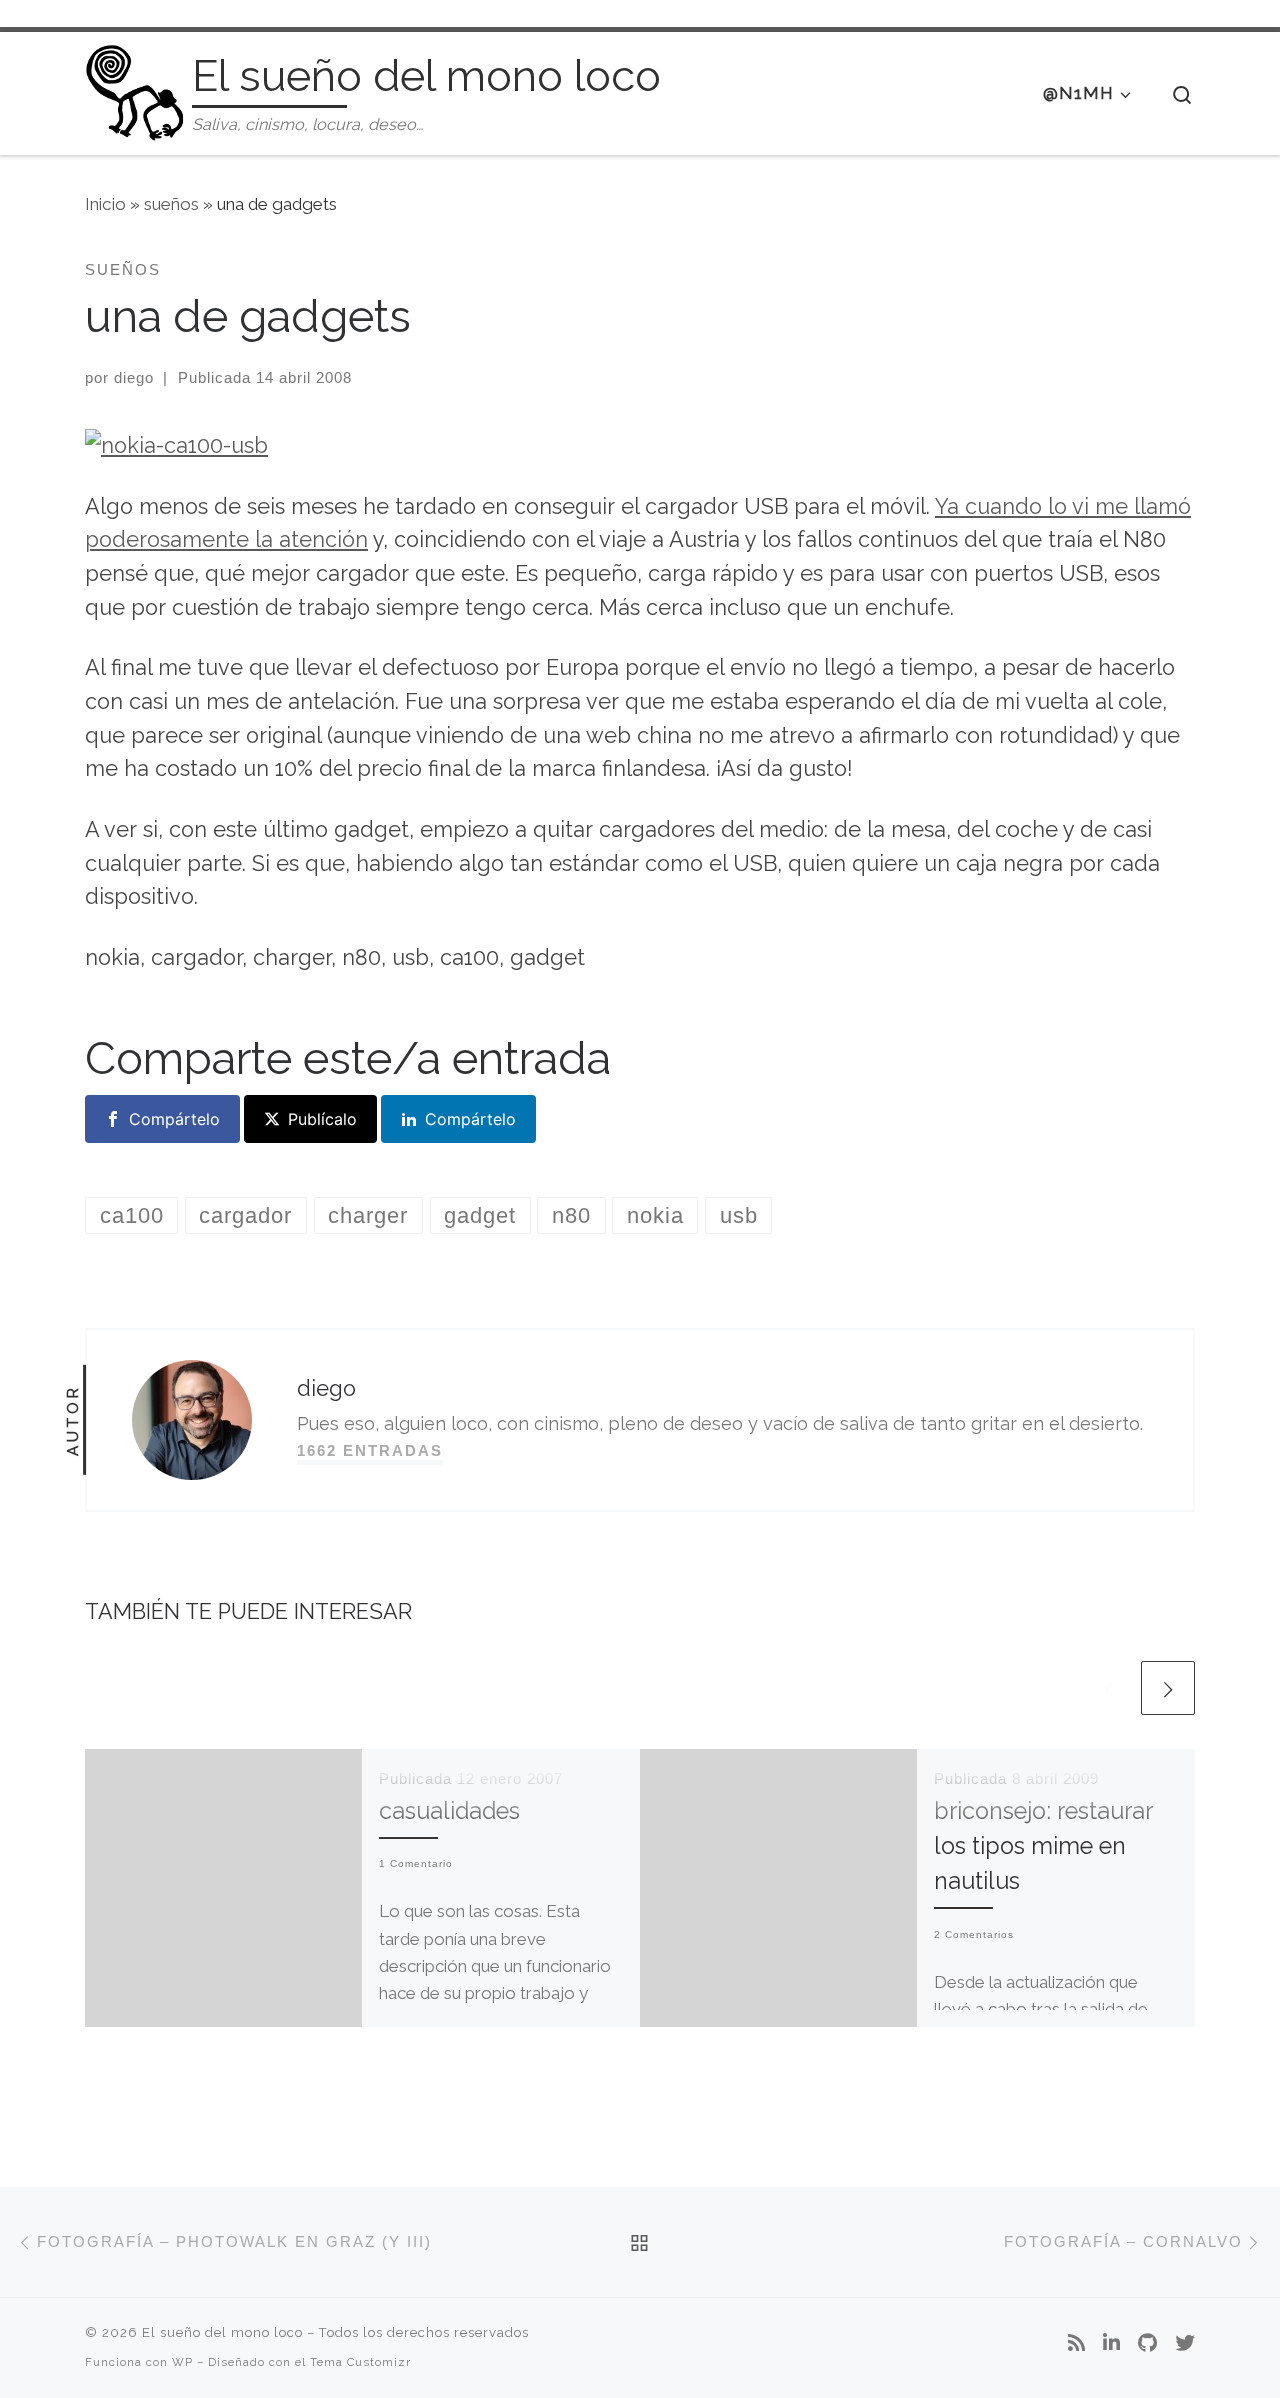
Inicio (105, 204)
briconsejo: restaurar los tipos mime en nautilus (1043, 1845)
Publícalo (322, 1119)
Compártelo (174, 1119)
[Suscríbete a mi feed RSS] (1076, 2344)
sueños (171, 204)
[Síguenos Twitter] (1185, 2344)
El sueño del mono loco (222, 2332)
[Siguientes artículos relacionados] (1168, 1688)
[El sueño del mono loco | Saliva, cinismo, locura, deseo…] (135, 89)
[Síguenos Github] (1147, 2344)
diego (134, 377)
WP (182, 2362)
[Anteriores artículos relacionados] (1109, 1688)
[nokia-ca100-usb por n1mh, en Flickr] (176, 443)
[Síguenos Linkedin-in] (1111, 2344)
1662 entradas (370, 1450)
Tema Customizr (360, 2362)
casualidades (449, 1810)
